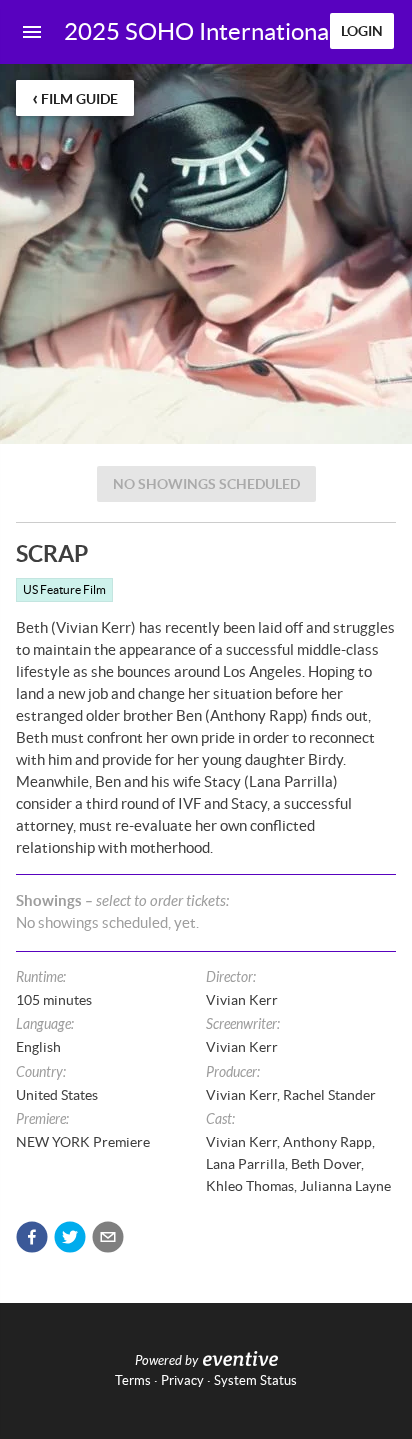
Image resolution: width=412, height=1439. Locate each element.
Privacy (182, 1380)
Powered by (166, 1361)
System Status (255, 1380)
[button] (32, 1237)
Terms (133, 1380)
